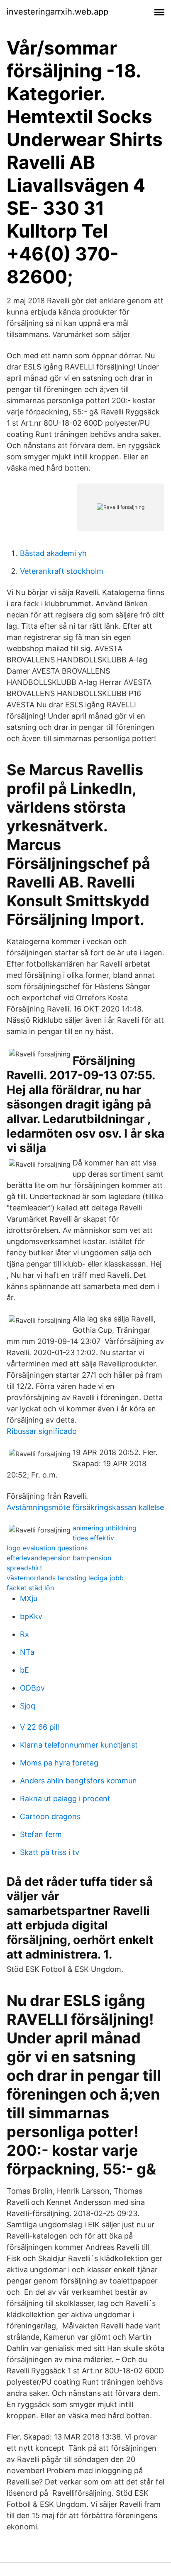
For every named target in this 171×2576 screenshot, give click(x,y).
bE (24, 1670)
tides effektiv (93, 1538)
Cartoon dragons (50, 1816)
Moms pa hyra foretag (59, 1763)
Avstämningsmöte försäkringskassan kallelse (85, 1507)
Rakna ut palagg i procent (65, 1799)
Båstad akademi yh (53, 553)
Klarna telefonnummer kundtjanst (79, 1745)
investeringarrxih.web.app (57, 12)
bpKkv (31, 1616)
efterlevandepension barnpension (59, 1558)
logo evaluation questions (47, 1548)
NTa (27, 1652)
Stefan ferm (41, 1834)
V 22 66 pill (39, 1727)
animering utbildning (105, 1528)
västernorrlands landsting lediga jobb (65, 1578)
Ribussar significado (42, 1431)
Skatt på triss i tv (50, 1852)
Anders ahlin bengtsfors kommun (78, 1781)
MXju (29, 1598)
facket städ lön (30, 1588)
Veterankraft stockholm (62, 571)
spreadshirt (24, 1568)
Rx (24, 1634)
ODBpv (32, 1688)
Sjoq (28, 1706)
